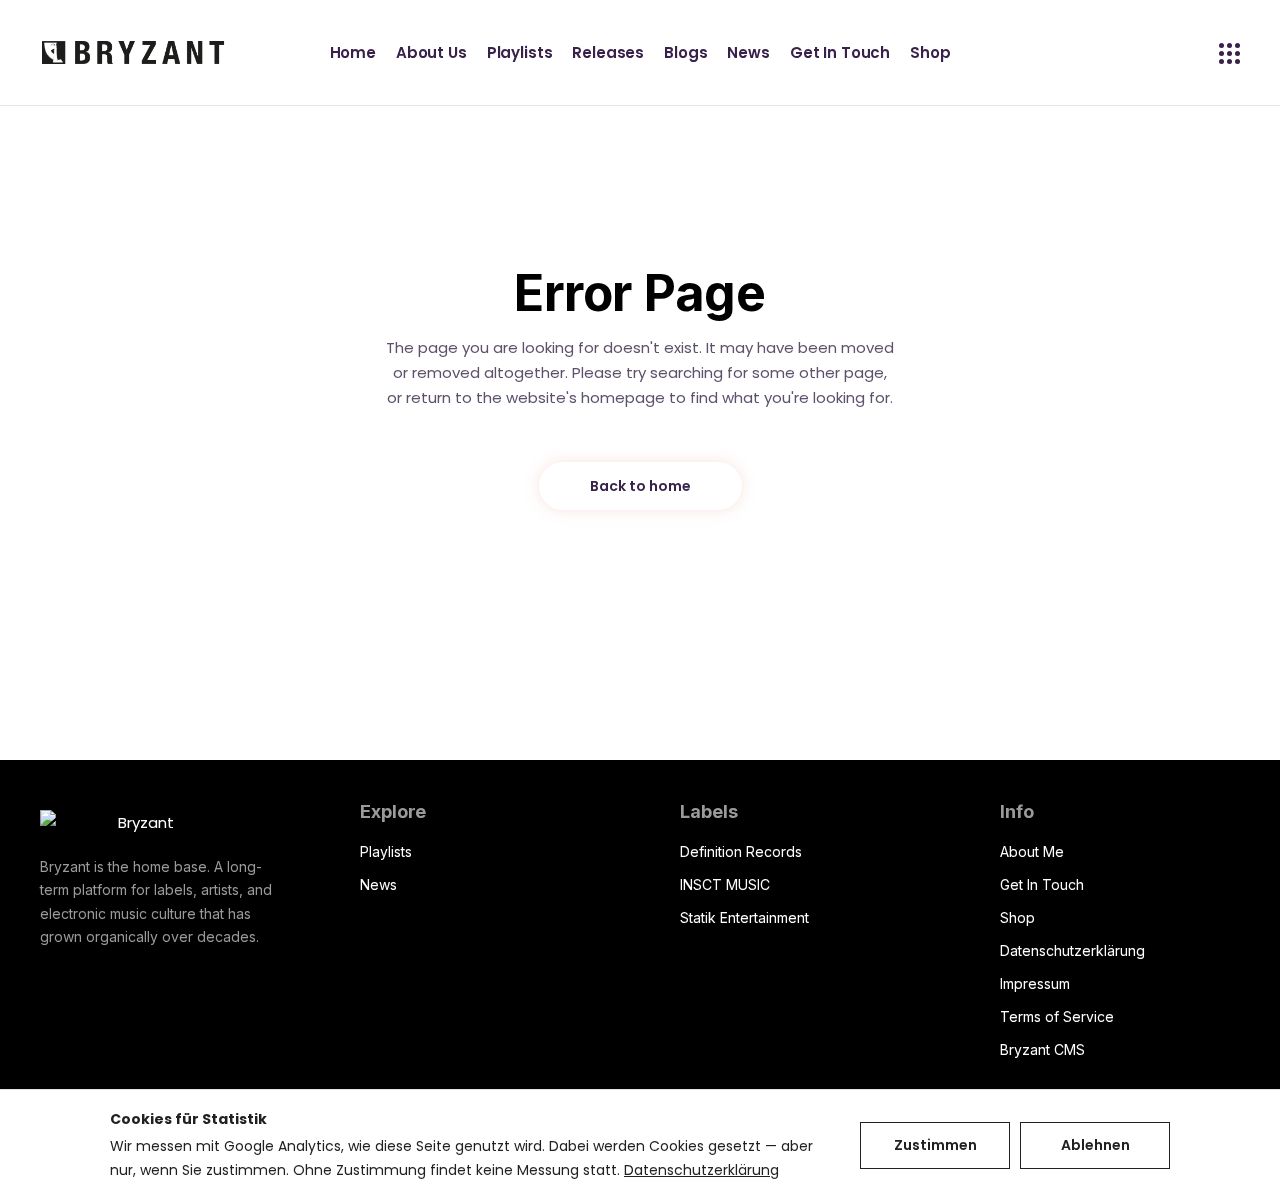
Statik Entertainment (744, 917)
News (378, 884)
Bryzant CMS (1042, 1049)
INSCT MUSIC (725, 884)
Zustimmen (935, 1145)
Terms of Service (1057, 1016)
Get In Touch (1042, 884)
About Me (1032, 851)
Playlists (386, 851)
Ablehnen (1095, 1145)
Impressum (1035, 983)
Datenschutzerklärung (1072, 950)
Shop (1017, 917)
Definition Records (741, 851)
